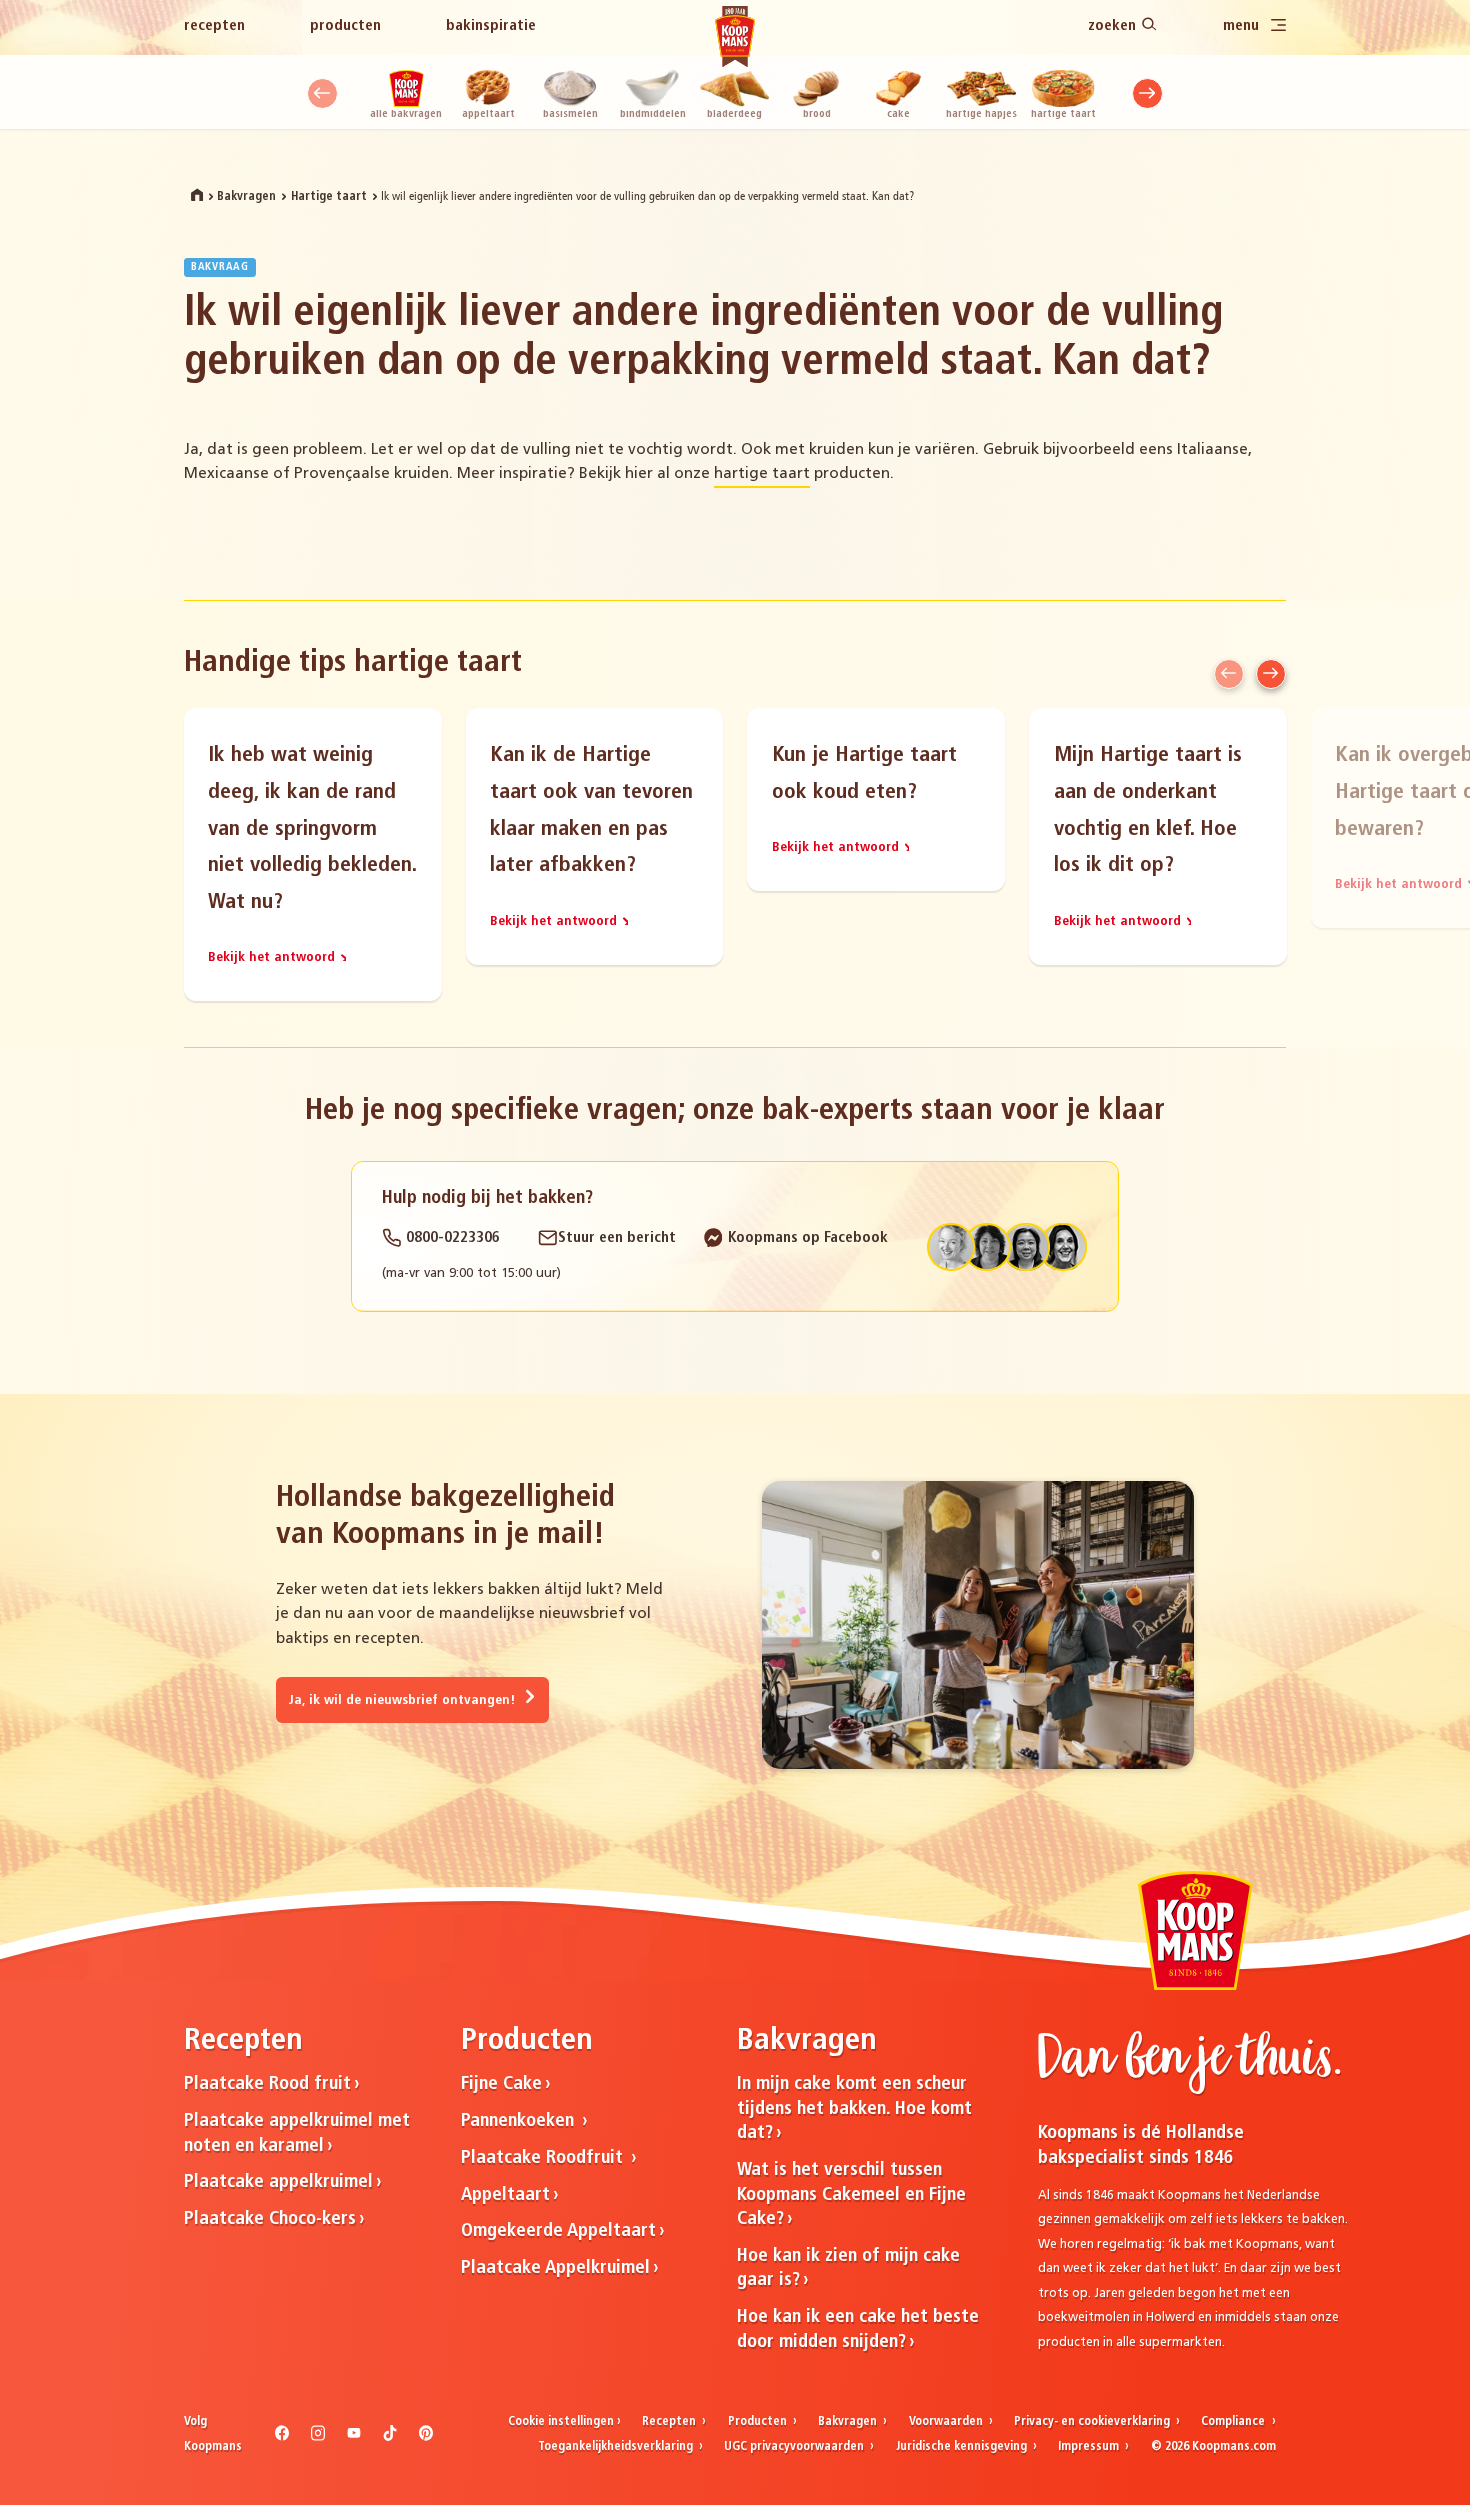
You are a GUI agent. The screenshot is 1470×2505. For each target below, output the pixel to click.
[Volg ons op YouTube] (354, 2437)
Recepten (214, 26)
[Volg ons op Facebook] (282, 2437)
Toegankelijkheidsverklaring (617, 2447)
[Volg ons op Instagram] (318, 2437)
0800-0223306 (451, 1238)
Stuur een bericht (617, 1238)
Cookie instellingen (561, 2422)
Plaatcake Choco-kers (270, 2219)
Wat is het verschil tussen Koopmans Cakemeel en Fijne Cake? (851, 2195)
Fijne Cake (501, 2084)
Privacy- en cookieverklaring (1093, 2422)
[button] (322, 93)
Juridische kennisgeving (963, 2447)
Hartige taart (1063, 114)
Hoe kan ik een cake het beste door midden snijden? (858, 2330)
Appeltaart (488, 114)
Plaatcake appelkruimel (278, 2182)
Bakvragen (246, 197)
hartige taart (762, 474)
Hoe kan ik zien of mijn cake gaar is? (848, 2269)
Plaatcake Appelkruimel (555, 2268)
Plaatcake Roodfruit (544, 2158)
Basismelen (570, 114)
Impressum (1090, 2447)
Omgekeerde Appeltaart (558, 2231)
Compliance (1234, 2422)
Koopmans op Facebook (806, 1238)
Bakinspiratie (491, 26)
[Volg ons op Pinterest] (426, 2437)
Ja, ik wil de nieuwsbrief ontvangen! (404, 1700)
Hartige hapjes (981, 114)
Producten (345, 26)
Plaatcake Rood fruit (267, 2084)
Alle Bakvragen (406, 114)
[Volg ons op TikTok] (390, 2437)
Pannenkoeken (520, 2121)
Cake (898, 114)
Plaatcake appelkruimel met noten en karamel (297, 2134)
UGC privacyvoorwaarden (795, 2447)
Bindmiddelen (653, 114)
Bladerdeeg (734, 114)
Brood (817, 114)
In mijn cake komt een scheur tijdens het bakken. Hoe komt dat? (854, 2109)
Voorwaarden (947, 2422)
